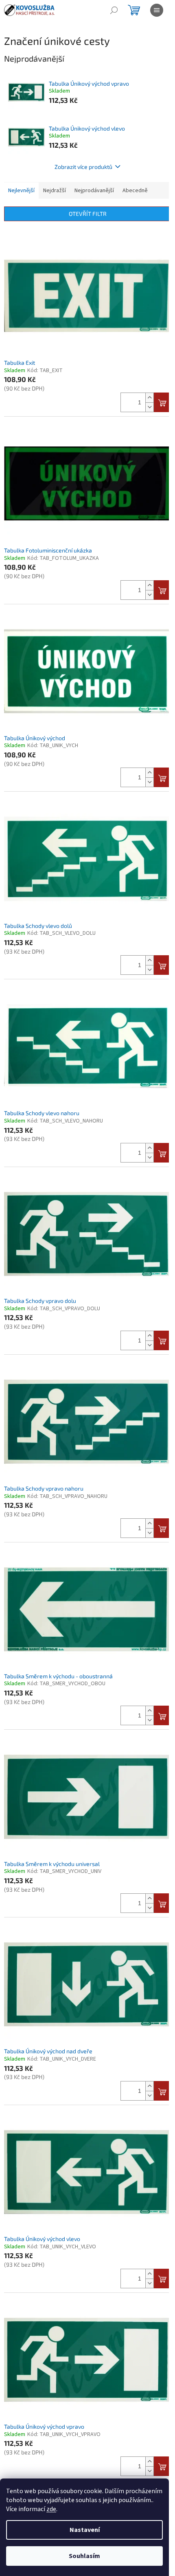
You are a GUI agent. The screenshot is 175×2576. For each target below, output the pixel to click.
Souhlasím (84, 2556)
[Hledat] (114, 10)
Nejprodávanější (94, 191)
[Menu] (157, 10)
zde (51, 2509)
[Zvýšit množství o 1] (149, 398)
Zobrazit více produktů (83, 167)
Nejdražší (55, 191)
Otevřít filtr (88, 214)
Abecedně (135, 191)
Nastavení (85, 2530)
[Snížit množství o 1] (149, 407)
